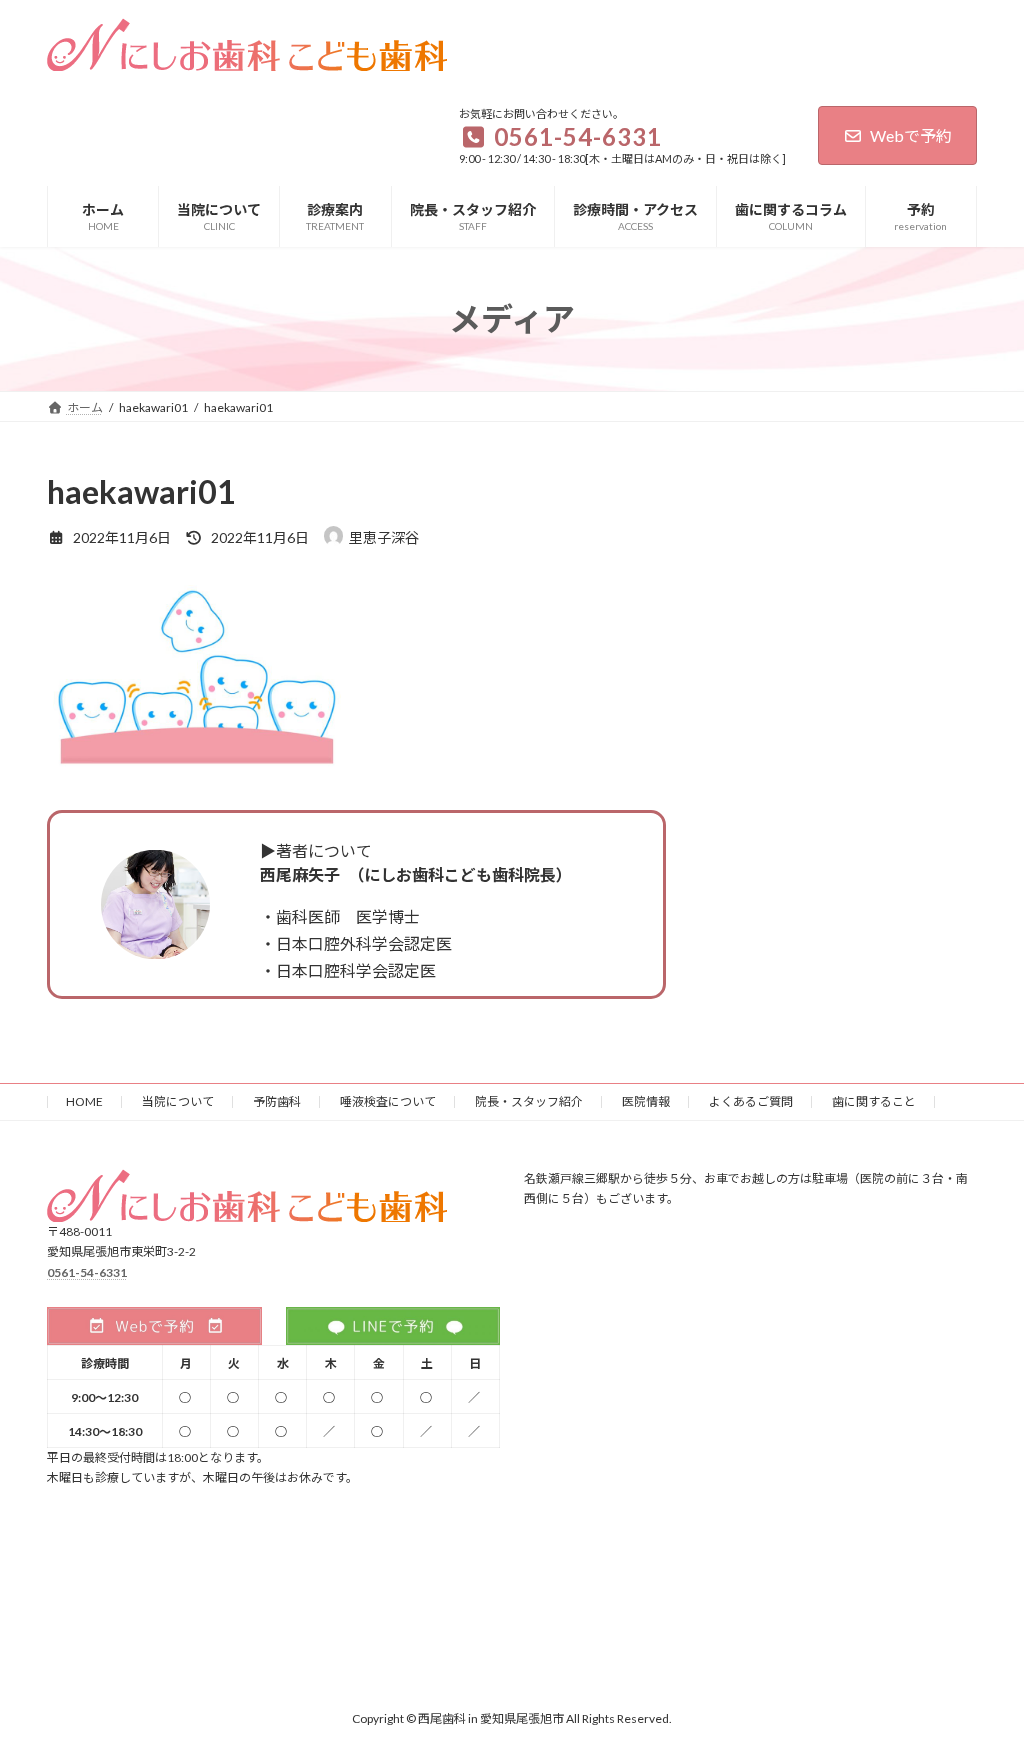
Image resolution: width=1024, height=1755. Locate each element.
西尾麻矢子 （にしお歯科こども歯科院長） (416, 874)
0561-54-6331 (87, 1272)
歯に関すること (874, 1101)
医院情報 (646, 1101)
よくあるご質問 (751, 1101)
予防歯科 (277, 1101)
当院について (178, 1101)
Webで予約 (911, 135)
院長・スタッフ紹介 (529, 1101)
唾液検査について (388, 1101)
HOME (84, 1101)
